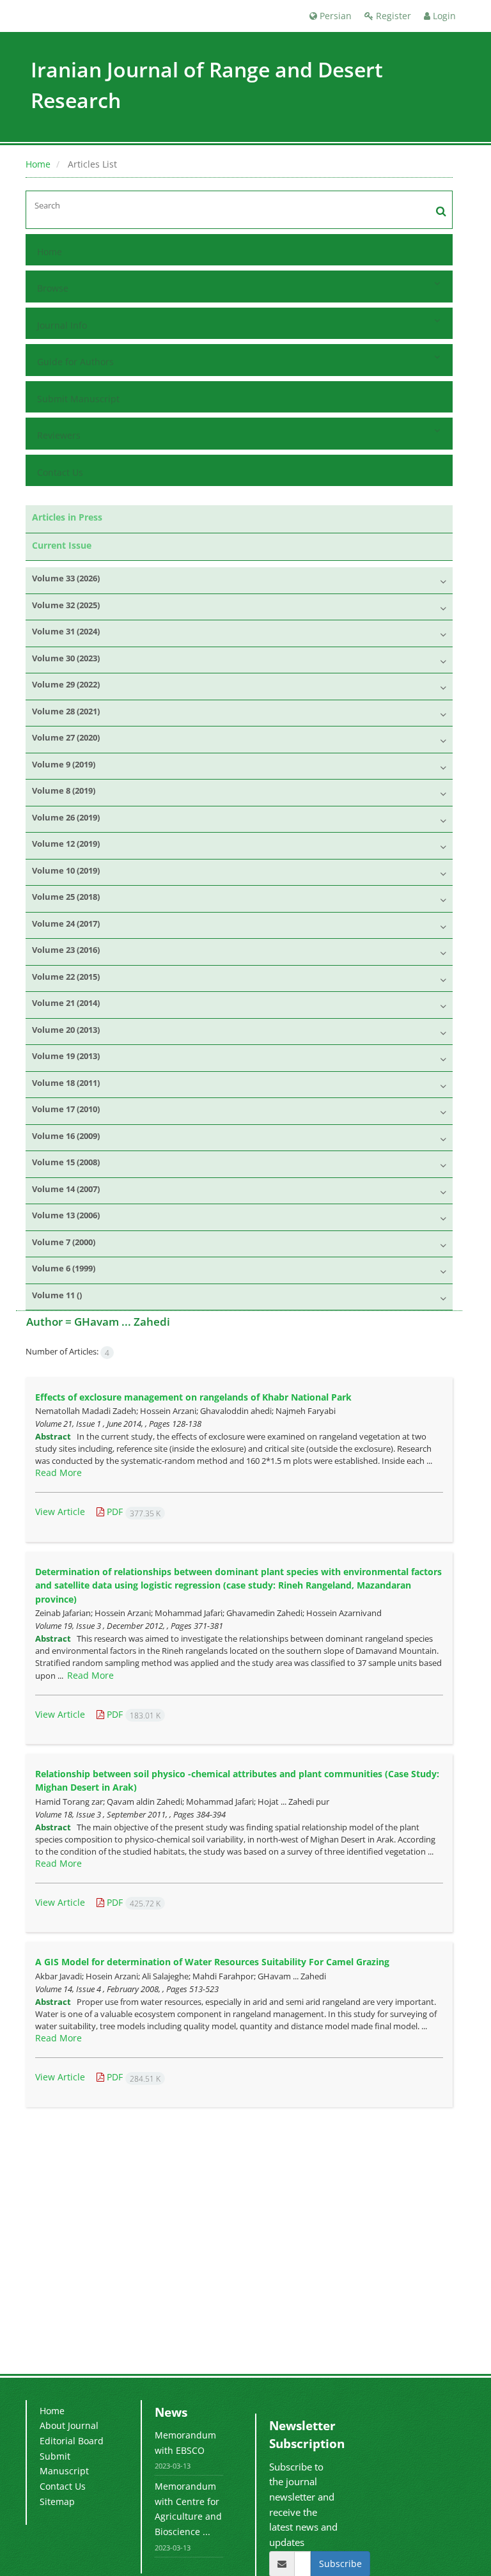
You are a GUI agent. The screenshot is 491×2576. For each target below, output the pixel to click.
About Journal (69, 2425)
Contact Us (60, 472)
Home (38, 164)
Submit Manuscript (78, 399)
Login (443, 16)
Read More (58, 1473)
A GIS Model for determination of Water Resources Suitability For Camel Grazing (212, 1962)
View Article (60, 1512)
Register (392, 16)
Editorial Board (72, 2441)
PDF (132, 1512)
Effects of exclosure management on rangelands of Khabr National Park (193, 1397)
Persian (334, 16)
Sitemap (57, 2501)
